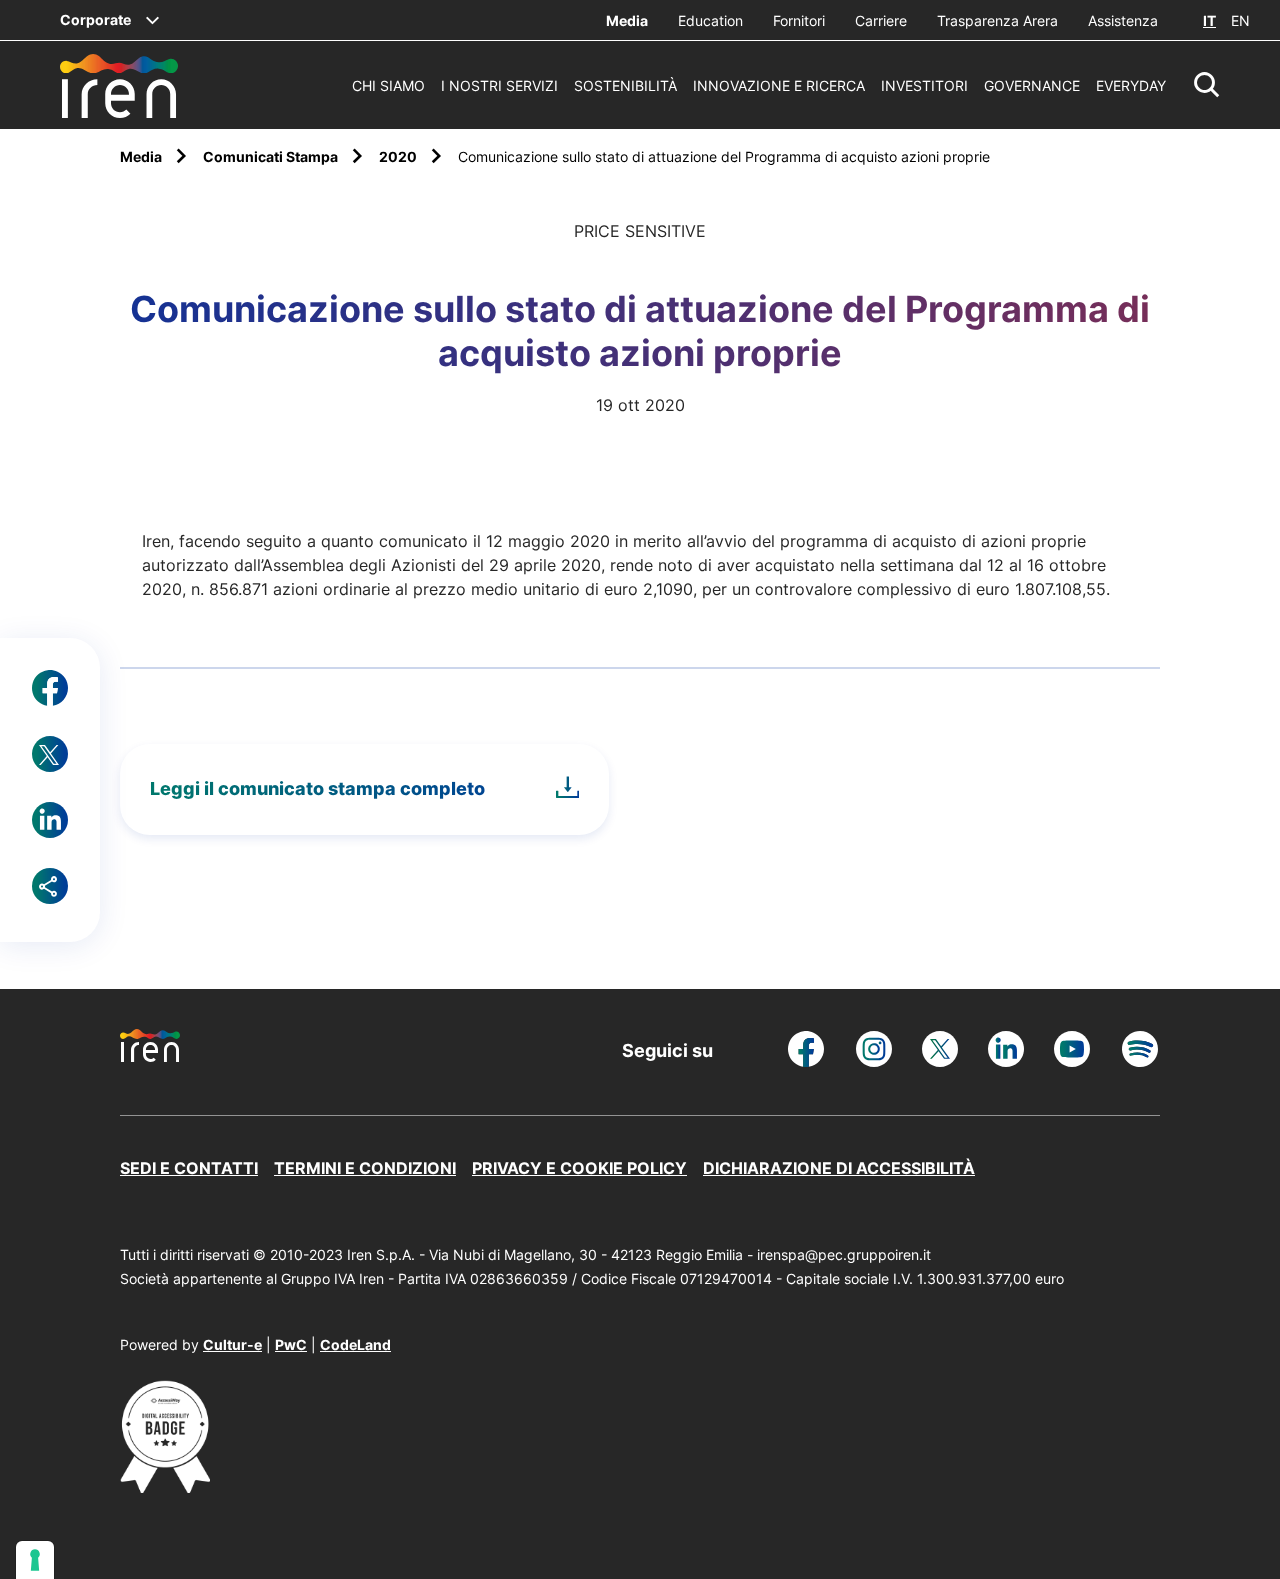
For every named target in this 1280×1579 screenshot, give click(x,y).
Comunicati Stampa (272, 156)
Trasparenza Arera (997, 20)
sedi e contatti (189, 1168)
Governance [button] (1032, 85)
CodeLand (355, 1344)
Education (710, 20)
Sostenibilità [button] (625, 85)
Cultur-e (232, 1344)
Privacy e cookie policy (579, 1168)
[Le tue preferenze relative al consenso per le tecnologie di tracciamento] (35, 1560)
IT (1209, 20)
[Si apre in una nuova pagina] (165, 1487)
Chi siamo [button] (388, 85)
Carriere (881, 20)
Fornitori (799, 20)
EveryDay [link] (1131, 85)
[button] (1207, 85)
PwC (291, 1344)
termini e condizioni (365, 1168)
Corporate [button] (95, 19)
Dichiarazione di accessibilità (839, 1168)
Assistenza (1123, 20)
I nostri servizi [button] (499, 85)
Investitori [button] (924, 85)
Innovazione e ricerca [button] (779, 85)
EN (1240, 20)
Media (627, 20)
